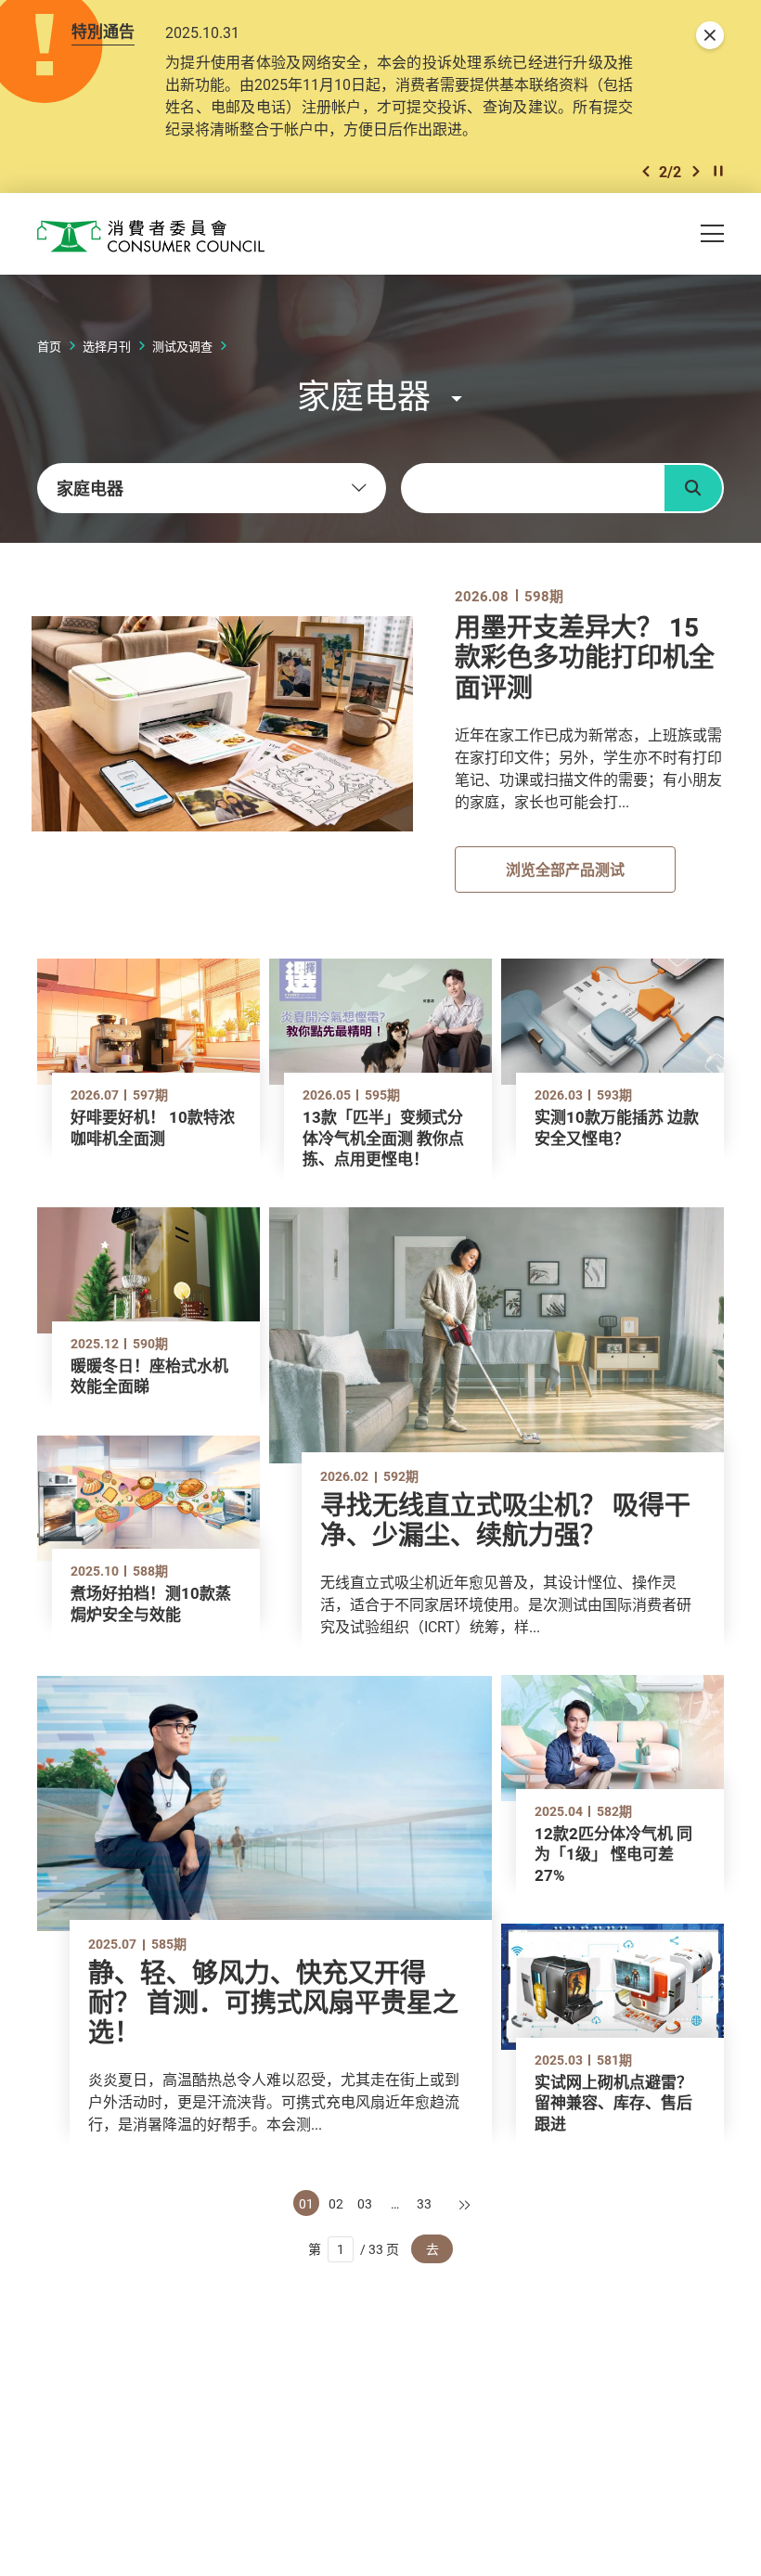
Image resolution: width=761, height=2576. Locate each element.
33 (424, 2203)
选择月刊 (107, 346)
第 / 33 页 (354, 2249)
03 (365, 2203)
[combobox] (212, 488)
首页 (49, 346)
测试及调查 (182, 346)
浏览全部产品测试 (565, 869)
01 (306, 2203)
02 (336, 2203)
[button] (646, 171)
